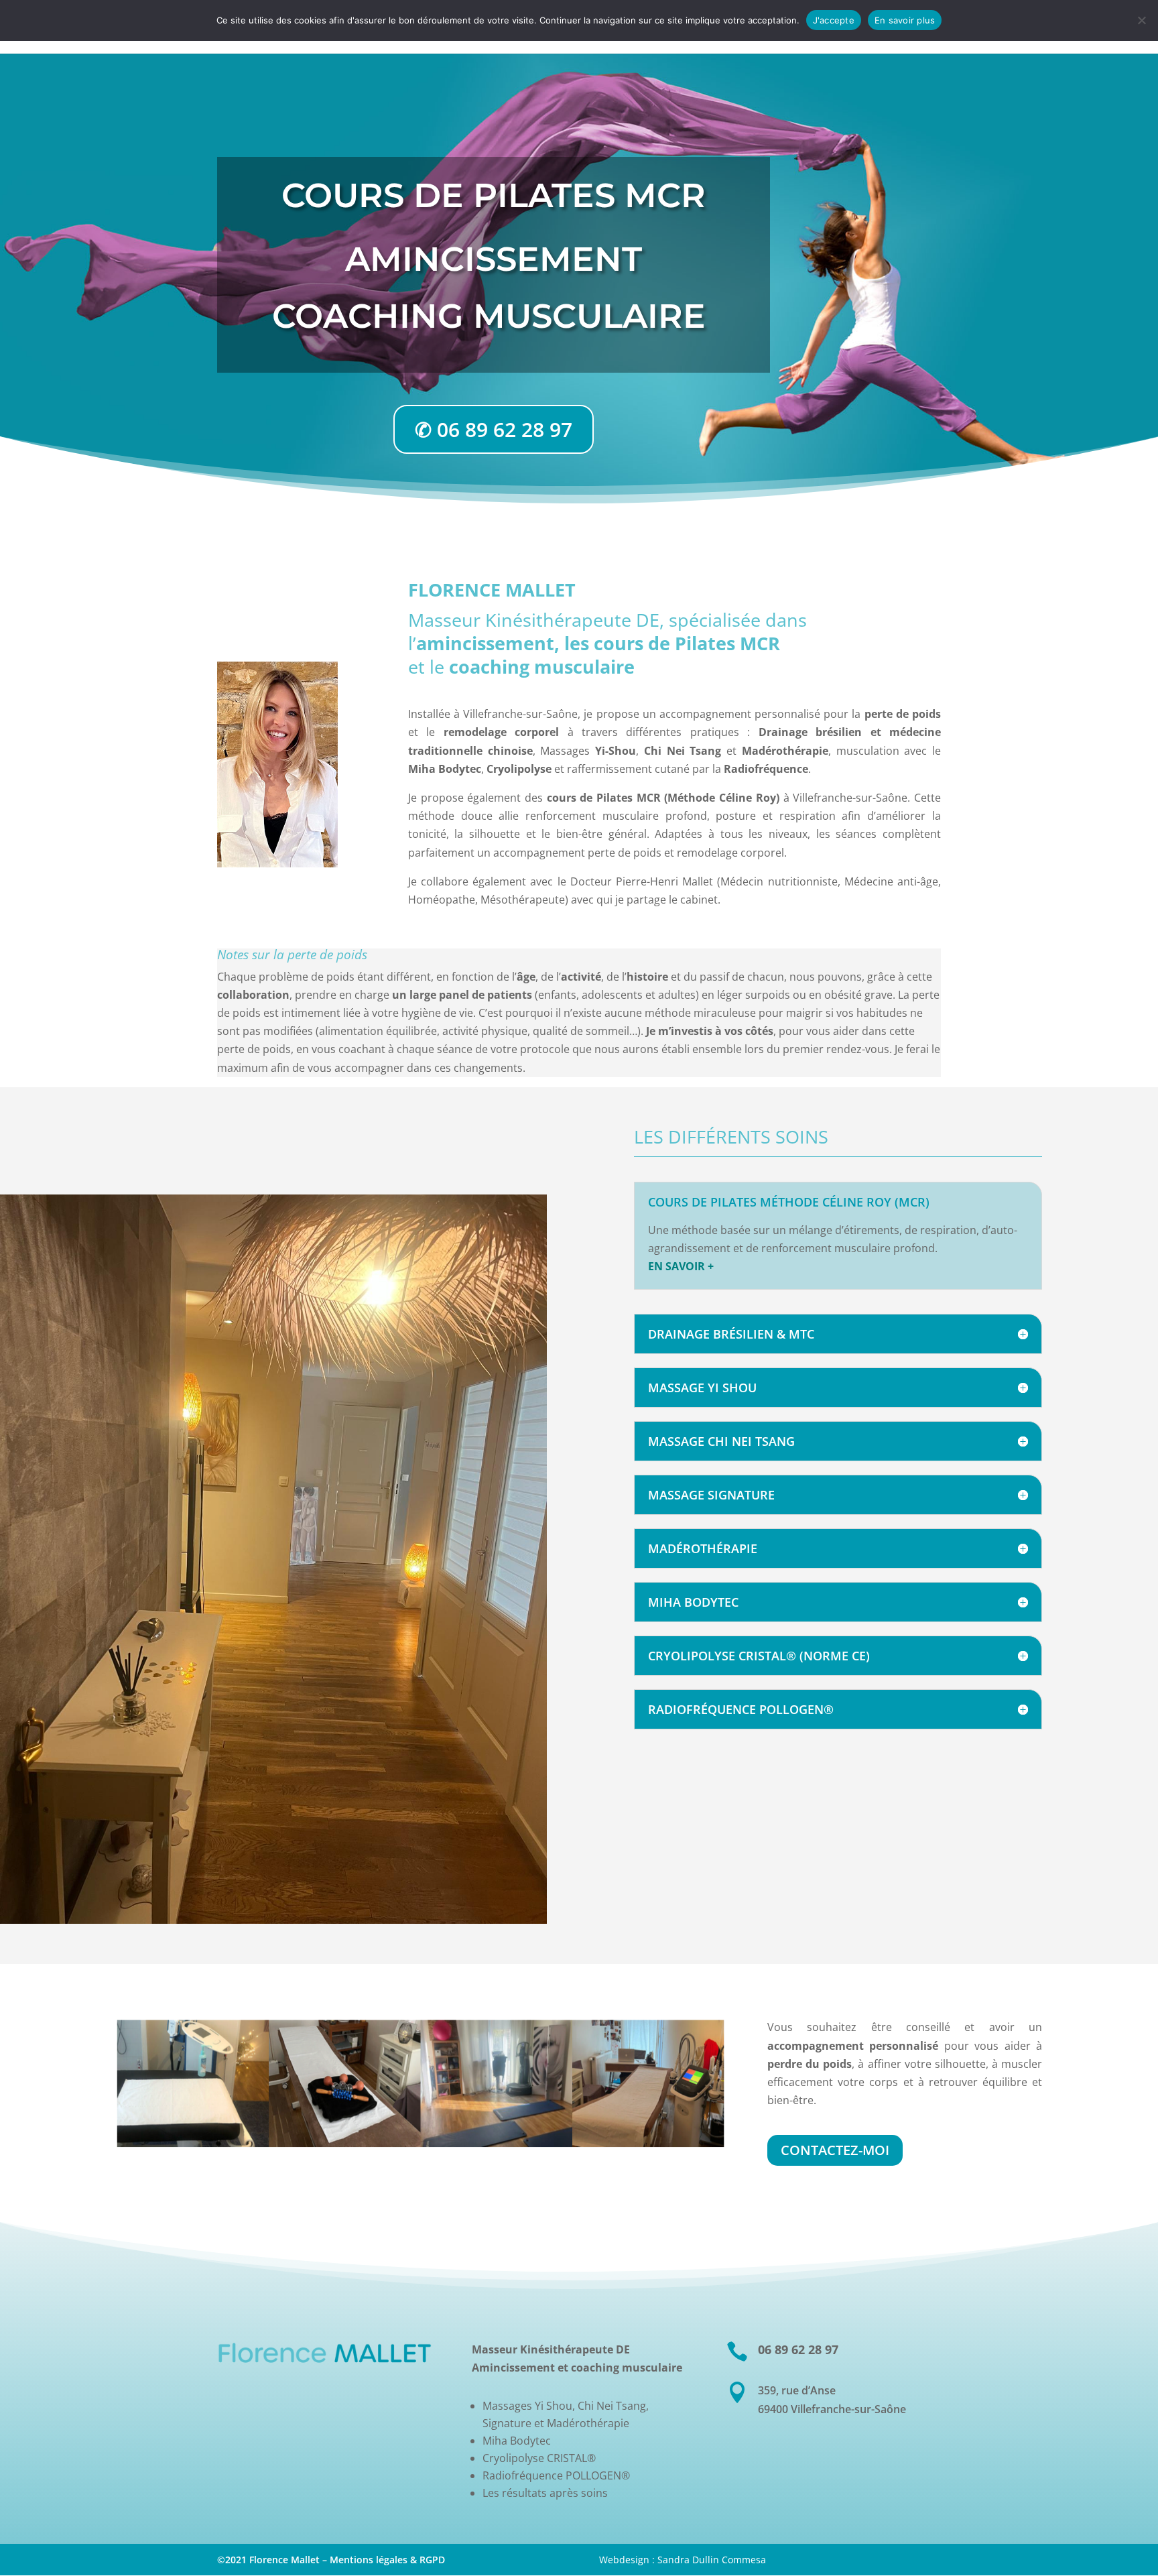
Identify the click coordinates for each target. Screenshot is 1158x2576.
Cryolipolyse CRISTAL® (539, 2458)
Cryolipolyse (519, 769)
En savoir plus (905, 20)
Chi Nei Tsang (683, 751)
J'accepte (834, 20)
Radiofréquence (766, 769)
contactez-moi (835, 2150)
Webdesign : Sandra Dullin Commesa (683, 2560)
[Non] (1141, 20)
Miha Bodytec (517, 2441)
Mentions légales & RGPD (387, 2560)
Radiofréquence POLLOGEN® (556, 2475)
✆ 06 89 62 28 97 (494, 429)
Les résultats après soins (545, 2493)
